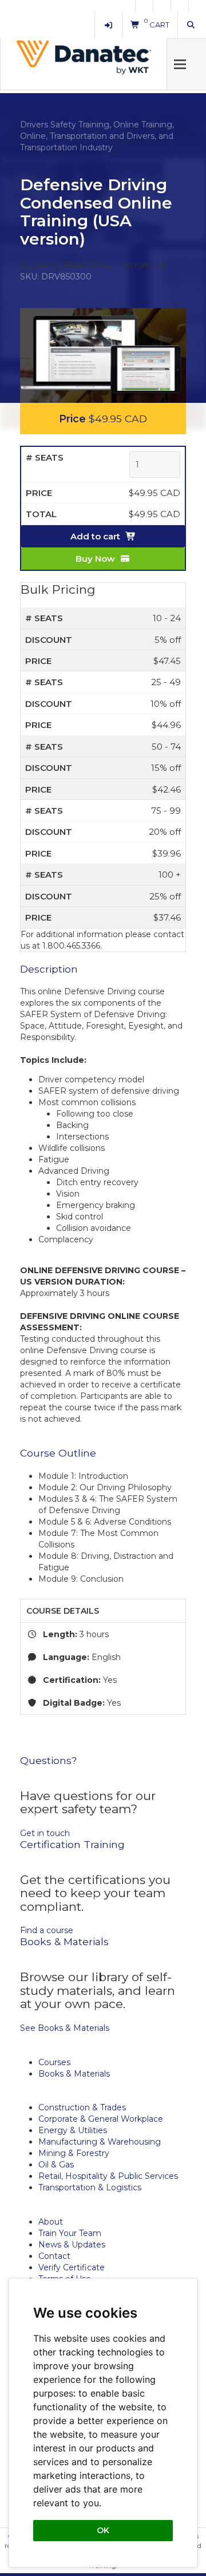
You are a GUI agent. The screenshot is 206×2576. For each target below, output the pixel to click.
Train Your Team (70, 2233)
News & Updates (72, 2245)
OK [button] (103, 2530)
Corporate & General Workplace (101, 2119)
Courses (54, 2062)
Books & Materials (74, 2074)
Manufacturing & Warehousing (100, 2142)
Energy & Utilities (73, 2130)
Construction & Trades (82, 2107)
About (51, 2222)
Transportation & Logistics (90, 2187)
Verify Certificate (72, 2267)
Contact (54, 2256)
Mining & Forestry (74, 2153)
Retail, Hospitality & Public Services (108, 2176)
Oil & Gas (56, 2165)
